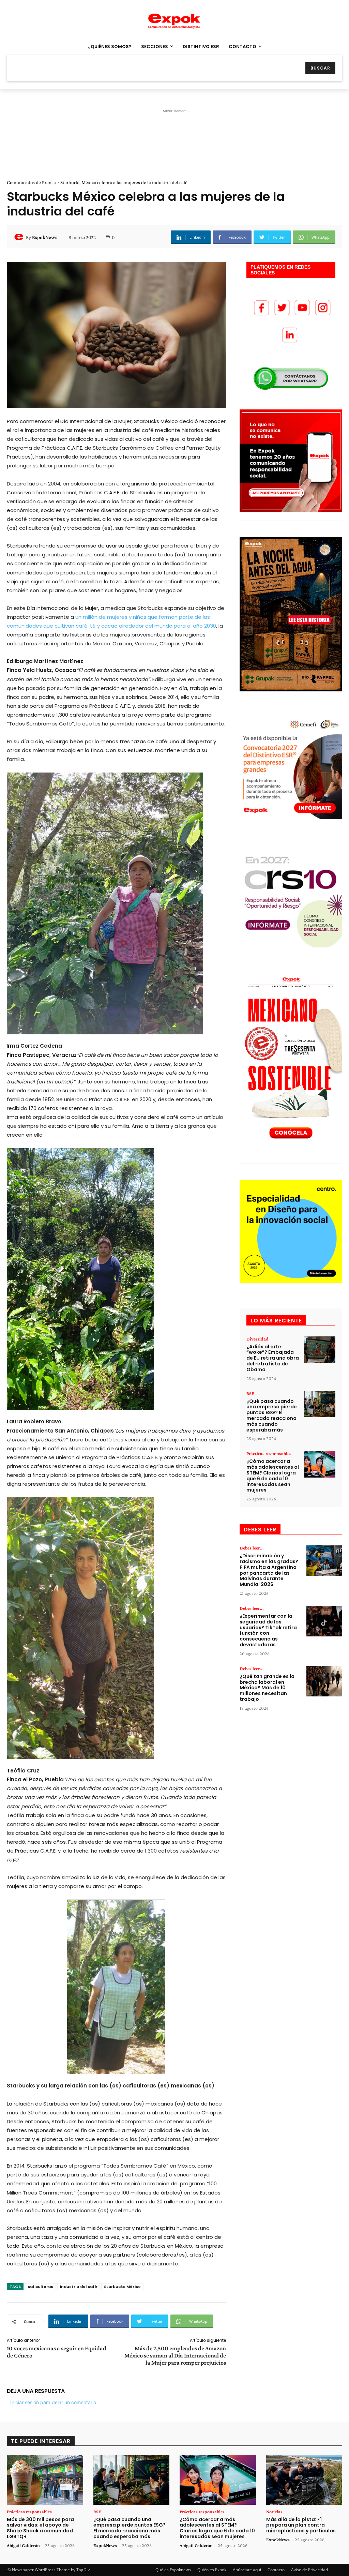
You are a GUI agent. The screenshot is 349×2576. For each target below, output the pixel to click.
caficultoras (40, 2287)
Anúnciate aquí (247, 2570)
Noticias (274, 2512)
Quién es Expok (212, 2570)
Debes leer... (252, 1548)
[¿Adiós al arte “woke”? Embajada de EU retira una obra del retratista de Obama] (320, 1350)
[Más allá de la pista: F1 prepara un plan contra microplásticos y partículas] (304, 2480)
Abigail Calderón (23, 2545)
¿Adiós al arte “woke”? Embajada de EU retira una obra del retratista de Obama (273, 1358)
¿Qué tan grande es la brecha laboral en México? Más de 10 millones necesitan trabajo (267, 1688)
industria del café (79, 2287)
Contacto (276, 2570)
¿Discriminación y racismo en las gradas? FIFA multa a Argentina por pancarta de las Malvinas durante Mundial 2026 (269, 1570)
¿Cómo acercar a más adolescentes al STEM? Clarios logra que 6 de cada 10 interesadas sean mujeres (273, 1476)
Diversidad (257, 1339)
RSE (250, 1393)
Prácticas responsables (269, 1453)
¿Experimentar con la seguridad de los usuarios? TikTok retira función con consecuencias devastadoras (268, 1630)
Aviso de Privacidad (309, 2570)
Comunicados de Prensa (31, 182)
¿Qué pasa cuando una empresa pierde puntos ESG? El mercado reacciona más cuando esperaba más (272, 1416)
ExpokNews (45, 237)
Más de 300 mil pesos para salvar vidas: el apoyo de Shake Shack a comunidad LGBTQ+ (40, 2528)
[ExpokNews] (20, 237)
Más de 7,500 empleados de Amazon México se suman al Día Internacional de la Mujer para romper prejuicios (175, 2355)
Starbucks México (122, 2287)
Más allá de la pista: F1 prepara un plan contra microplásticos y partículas (301, 2525)
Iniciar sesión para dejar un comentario (53, 2402)
